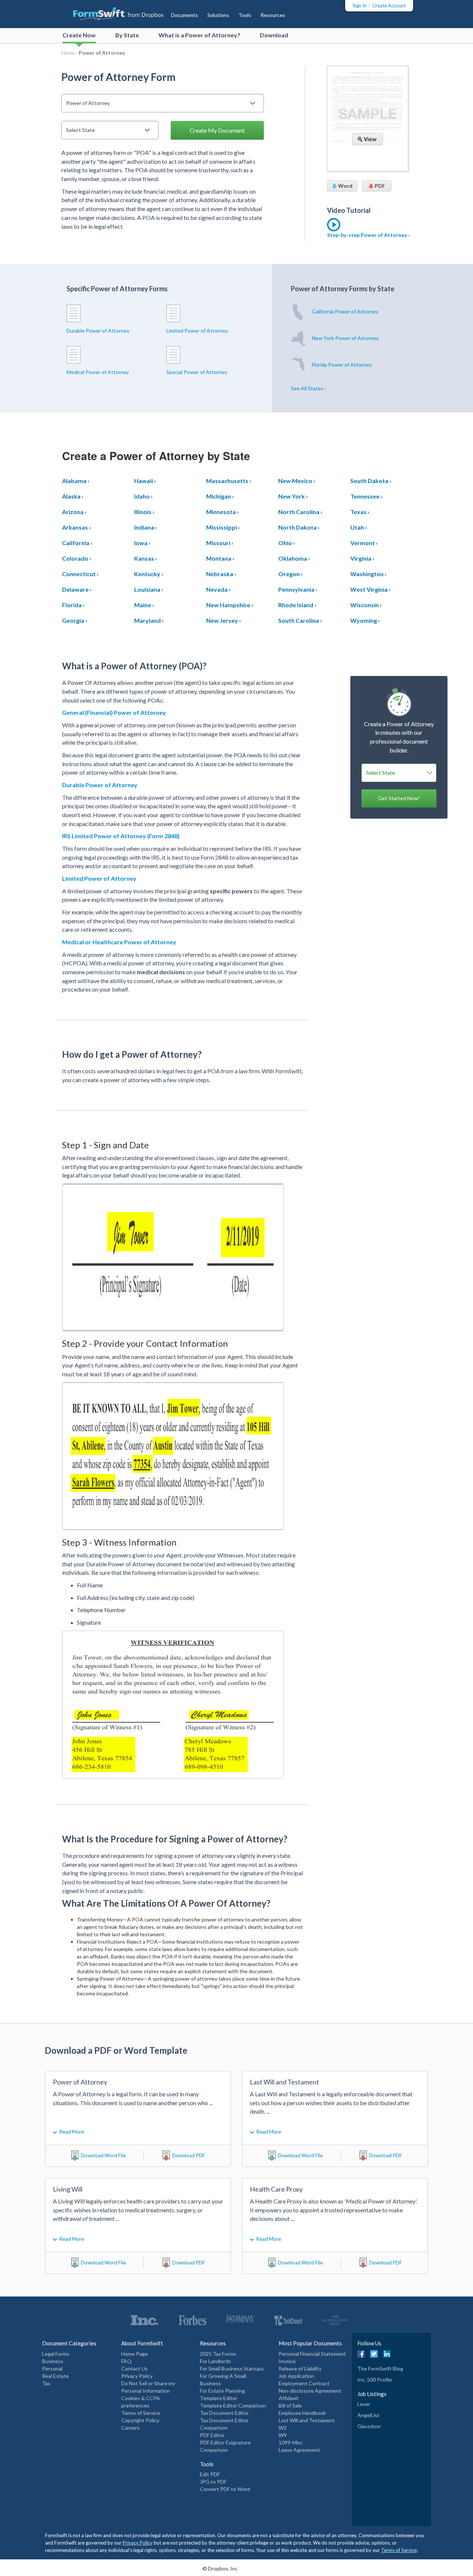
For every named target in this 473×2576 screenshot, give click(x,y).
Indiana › (146, 527)
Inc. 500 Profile (375, 2380)
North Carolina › (300, 512)
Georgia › (75, 620)
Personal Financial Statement (312, 2354)
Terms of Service (141, 2413)
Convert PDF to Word (225, 2489)
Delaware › (77, 589)
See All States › (308, 388)
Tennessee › (366, 496)
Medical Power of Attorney (98, 372)
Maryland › (149, 620)
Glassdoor (369, 2426)
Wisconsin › (366, 605)
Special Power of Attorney (197, 372)
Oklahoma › (294, 558)
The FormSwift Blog (380, 2368)
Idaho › (143, 496)
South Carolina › (300, 620)
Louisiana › (149, 589)
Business (53, 2361)
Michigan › (220, 496)
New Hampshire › (230, 605)
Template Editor (219, 2398)
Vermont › (364, 543)
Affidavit (289, 2398)
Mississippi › (223, 527)
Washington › (368, 574)
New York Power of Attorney (345, 338)
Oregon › (290, 574)
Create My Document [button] (217, 130)
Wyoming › (365, 620)
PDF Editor (212, 2435)
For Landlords (215, 2361)
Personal (52, 2368)
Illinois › (144, 512)
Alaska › (73, 496)
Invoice (287, 2361)
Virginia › (362, 558)
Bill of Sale (290, 2405)
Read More (72, 2132)
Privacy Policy (137, 2376)
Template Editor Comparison (233, 2405)
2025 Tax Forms (218, 2354)
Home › (70, 53)
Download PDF (189, 2155)
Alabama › (76, 481)
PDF (379, 186)
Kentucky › (149, 574)
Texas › (360, 512)
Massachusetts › (229, 481)
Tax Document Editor (224, 2413)
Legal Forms (56, 2354)
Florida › (73, 605)
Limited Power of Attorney (197, 331)
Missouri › (220, 543)
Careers (130, 2428)
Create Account (389, 6)
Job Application (296, 2376)
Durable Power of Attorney (98, 331)
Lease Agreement (299, 2450)
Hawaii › (145, 481)
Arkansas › (76, 527)
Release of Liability (300, 2368)
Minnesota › (222, 512)
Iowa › (142, 543)
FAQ (126, 2361)
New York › (293, 496)
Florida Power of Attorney (341, 365)
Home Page (135, 2354)
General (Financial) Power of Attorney (114, 712)
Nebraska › (221, 574)
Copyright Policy (140, 2420)
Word (345, 186)
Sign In (360, 6)
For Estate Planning (222, 2391)
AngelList (368, 2415)
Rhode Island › (297, 605)
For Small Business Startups (232, 2368)
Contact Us (135, 2368)
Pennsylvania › (298, 589)
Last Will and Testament (307, 2420)
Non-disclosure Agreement (310, 2391)
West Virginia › (370, 589)
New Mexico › (297, 481)
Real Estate (55, 2376)
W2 (283, 2428)
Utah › (359, 527)
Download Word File (103, 2155)
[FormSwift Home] (111, 13)
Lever (364, 2404)
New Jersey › (224, 620)
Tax (46, 2383)
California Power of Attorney (345, 311)
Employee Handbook (302, 2413)
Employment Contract (304, 2383)
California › (77, 543)
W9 (283, 2435)
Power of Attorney (102, 53)
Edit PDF (210, 2474)
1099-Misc (291, 2442)
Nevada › (218, 589)
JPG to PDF (213, 2482)
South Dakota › (371, 481)
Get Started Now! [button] (399, 798)
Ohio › (287, 543)
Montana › (220, 558)
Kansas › (146, 558)
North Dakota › (299, 527)
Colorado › (77, 558)
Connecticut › (80, 574)
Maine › (144, 605)
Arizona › (74, 512)
